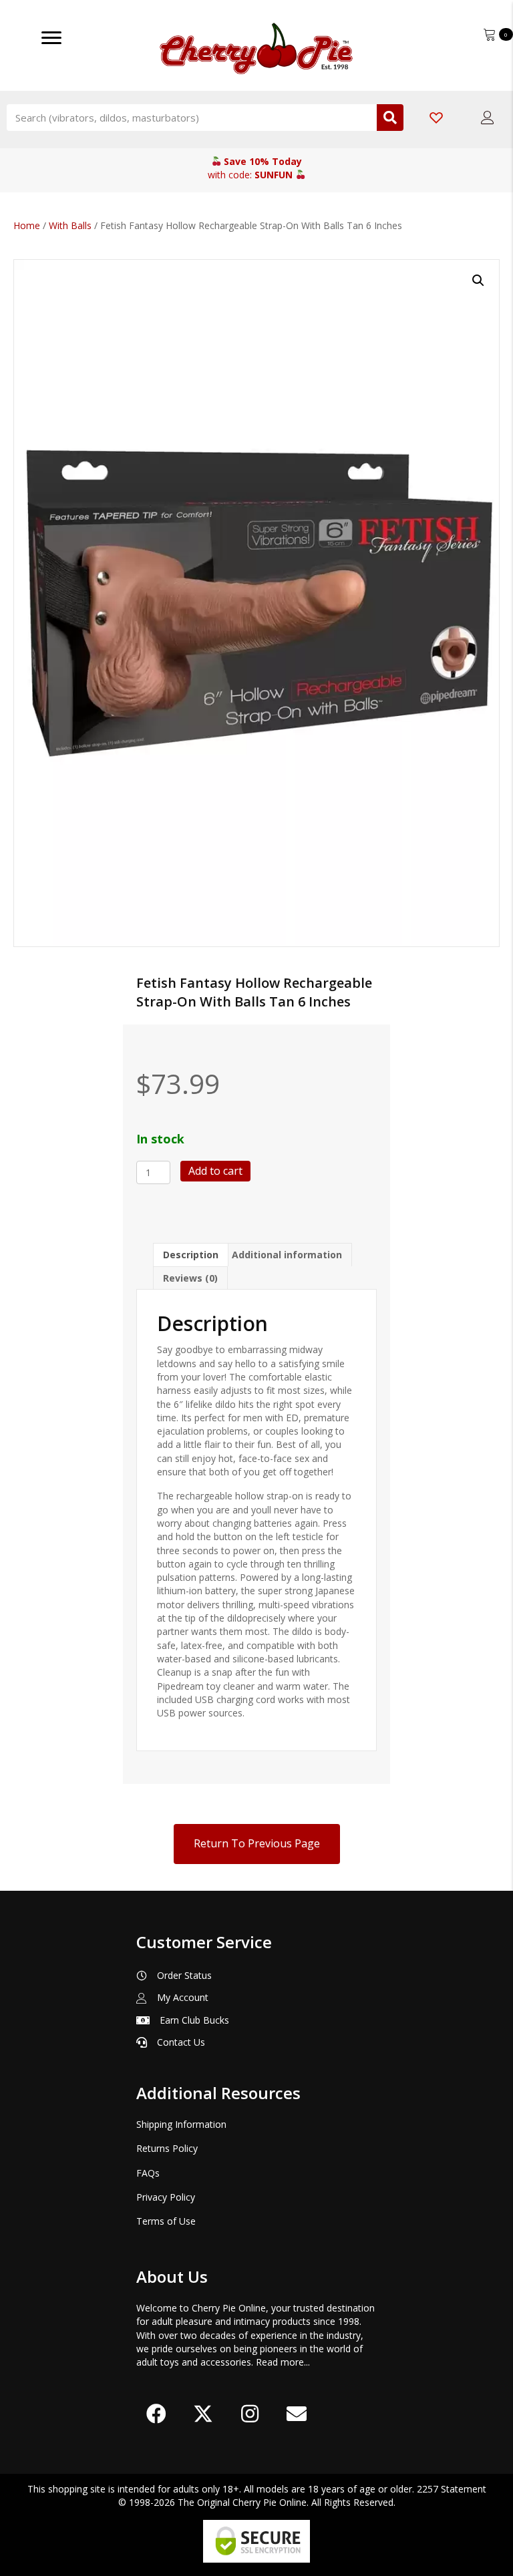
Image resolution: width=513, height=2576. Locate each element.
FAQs (148, 2173)
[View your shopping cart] (491, 33)
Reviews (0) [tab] (190, 1278)
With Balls (70, 225)
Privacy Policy (166, 2197)
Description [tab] (191, 1255)
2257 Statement (452, 2489)
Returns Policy (167, 2148)
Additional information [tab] (287, 1255)
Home (27, 225)
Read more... (283, 2362)
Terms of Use (166, 2221)
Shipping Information (181, 2124)
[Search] (390, 118)
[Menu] (51, 38)
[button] (478, 281)
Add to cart (215, 1171)
